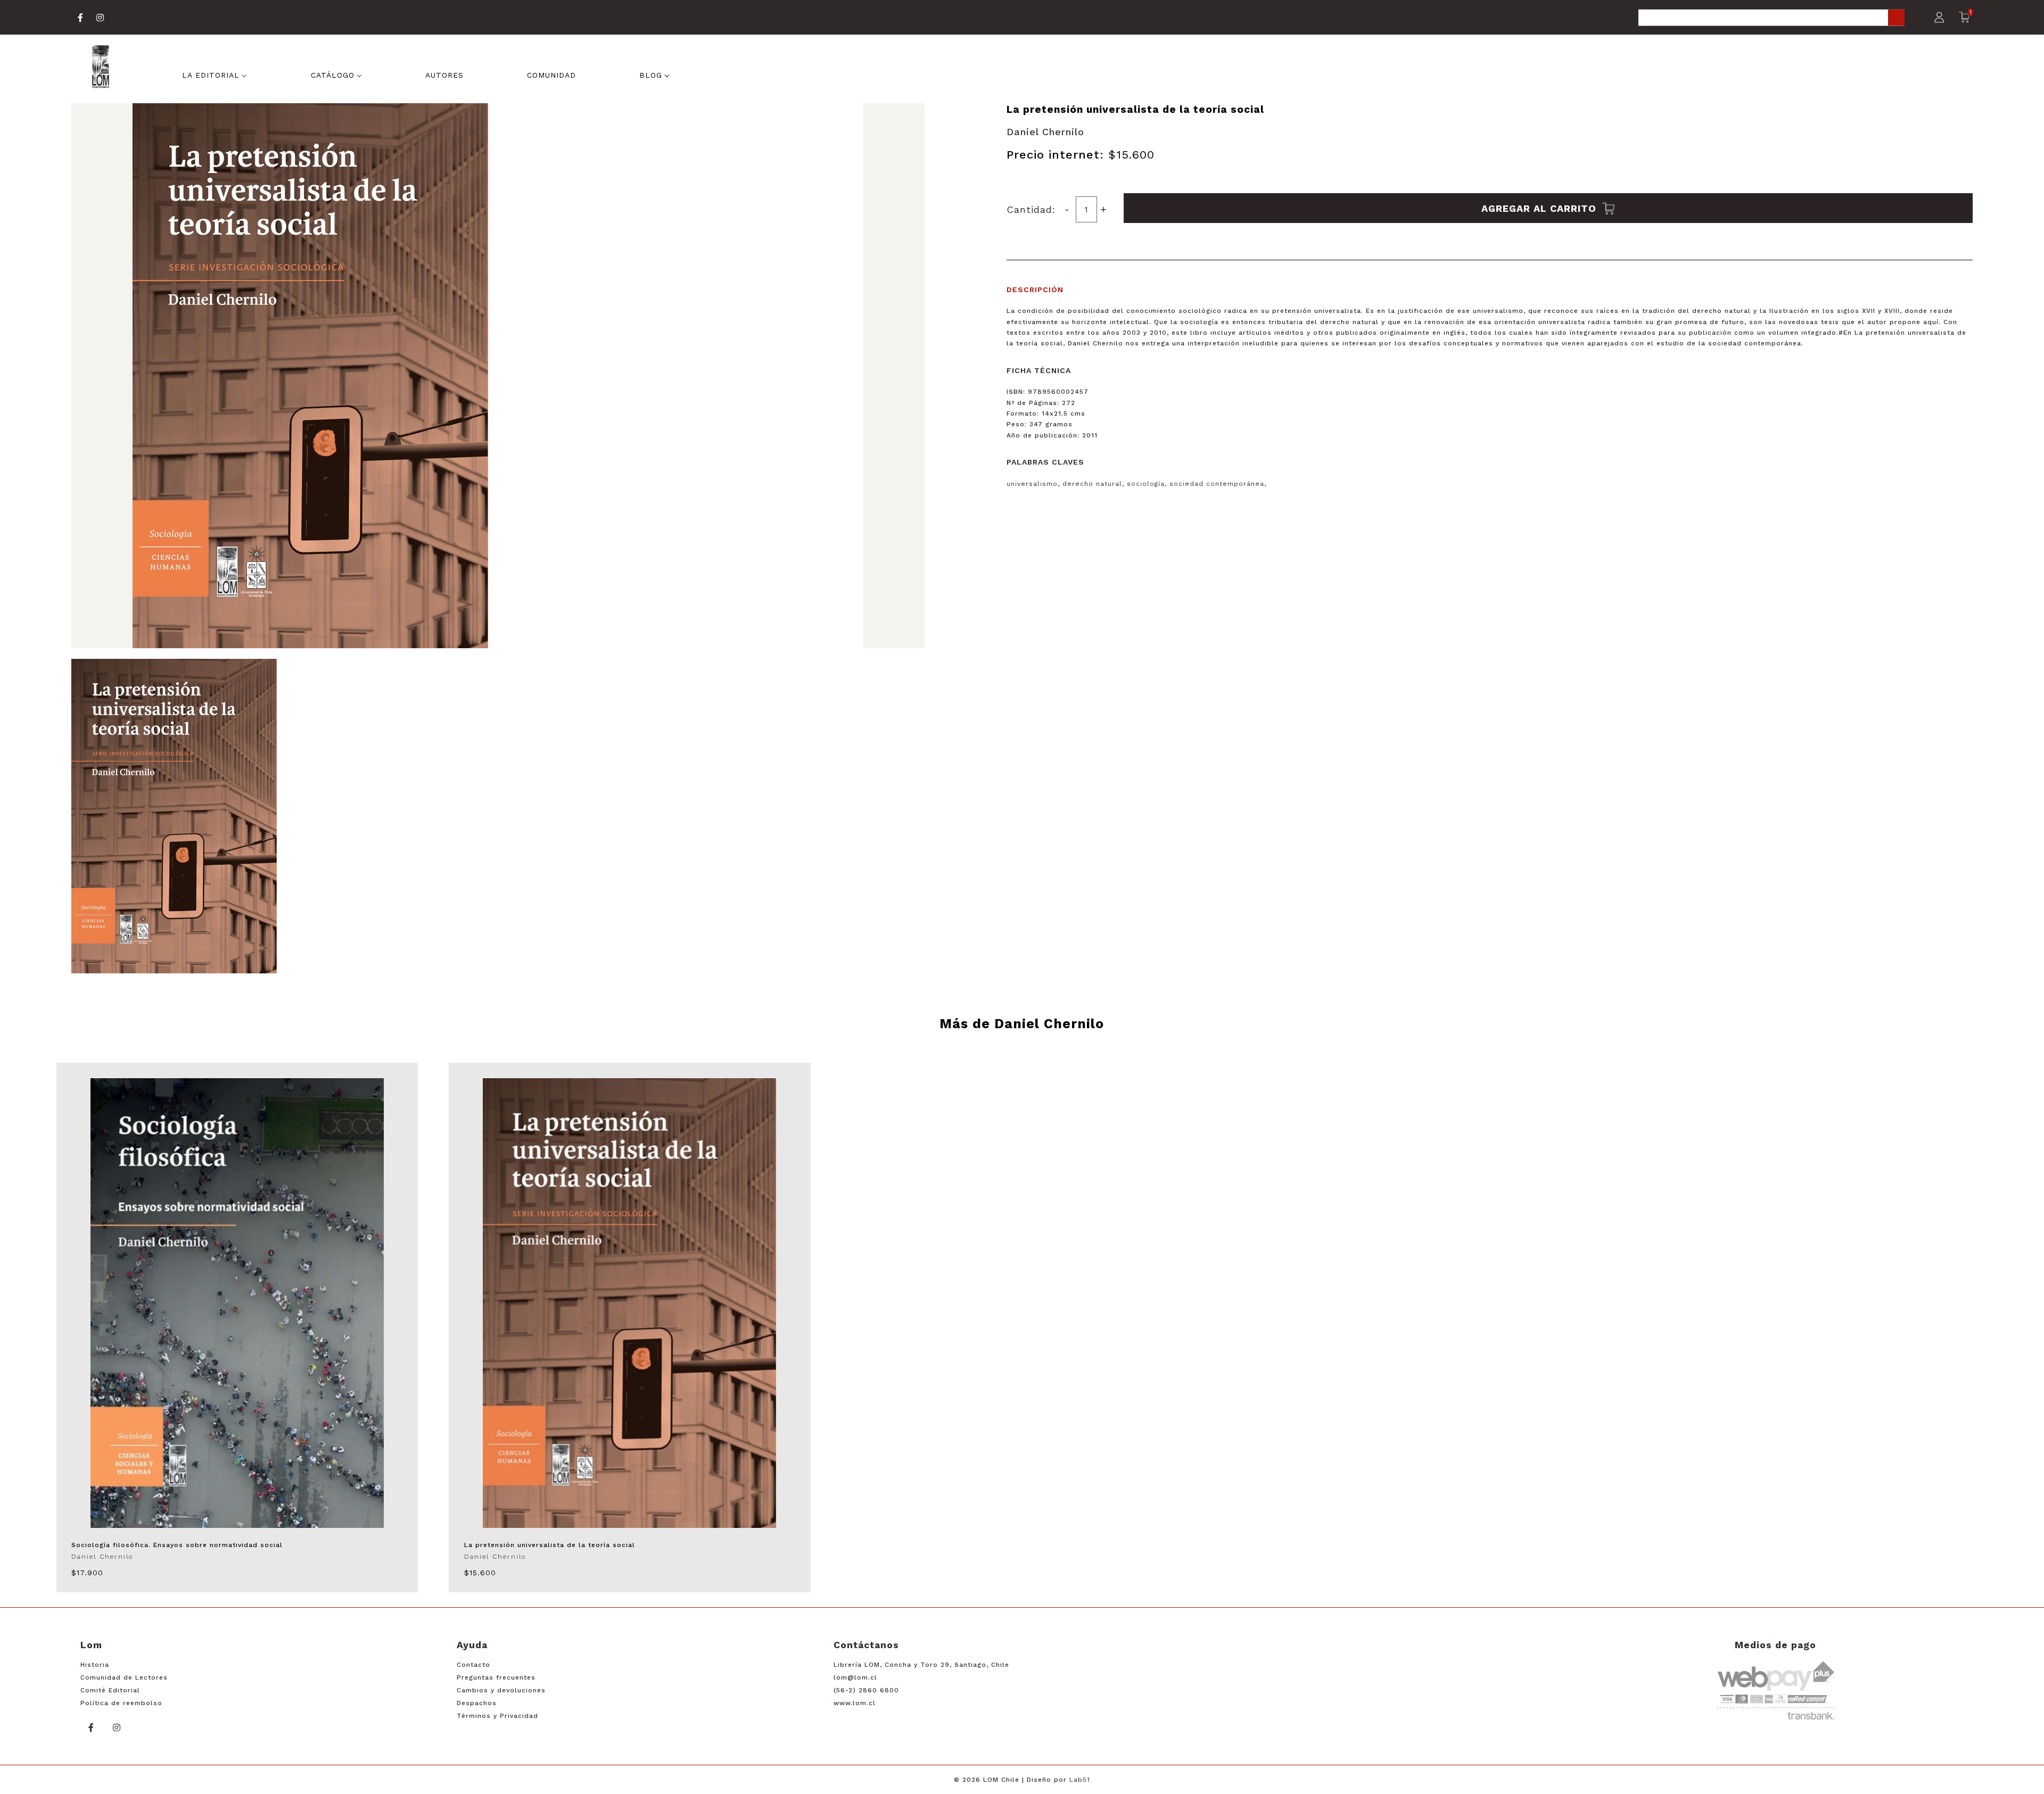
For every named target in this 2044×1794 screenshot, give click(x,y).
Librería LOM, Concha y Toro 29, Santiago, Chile (921, 1665)
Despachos (477, 1703)
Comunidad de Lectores (124, 1677)
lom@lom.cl (855, 1677)
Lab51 (1080, 1780)
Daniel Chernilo (1045, 132)
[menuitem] (215, 74)
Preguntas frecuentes (496, 1677)
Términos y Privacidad (497, 1716)
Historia (95, 1665)
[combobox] (1771, 18)
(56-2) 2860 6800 (866, 1690)
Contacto (473, 1665)
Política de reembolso (121, 1703)
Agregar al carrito (1540, 208)
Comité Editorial (110, 1690)
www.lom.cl (855, 1703)
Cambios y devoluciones (501, 1690)
